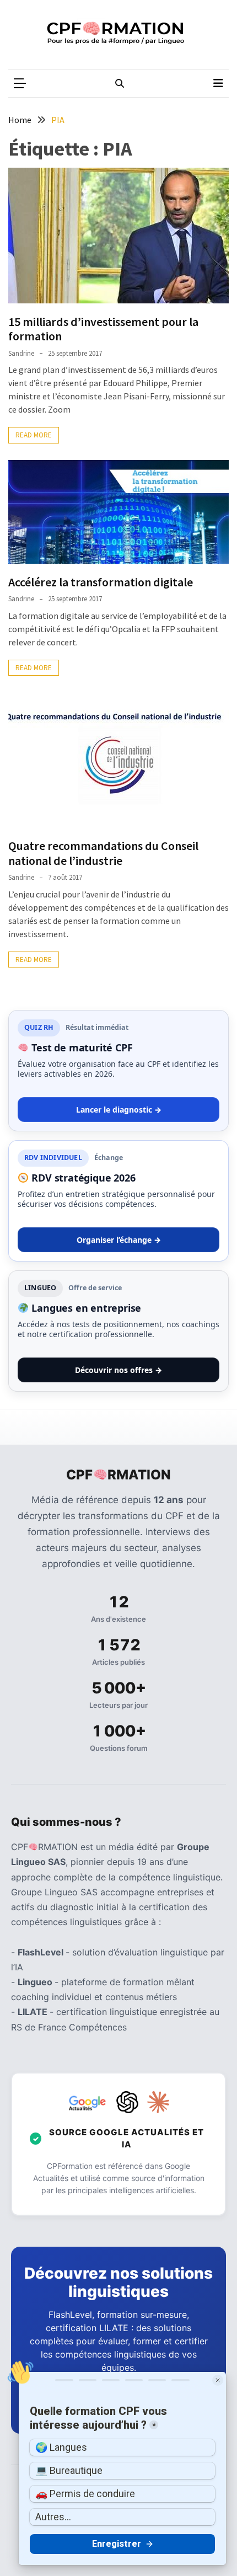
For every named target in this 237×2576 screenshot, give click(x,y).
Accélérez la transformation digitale (101, 582)
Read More (34, 435)
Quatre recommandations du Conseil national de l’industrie (103, 853)
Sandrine (21, 353)
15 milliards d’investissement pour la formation (103, 329)
